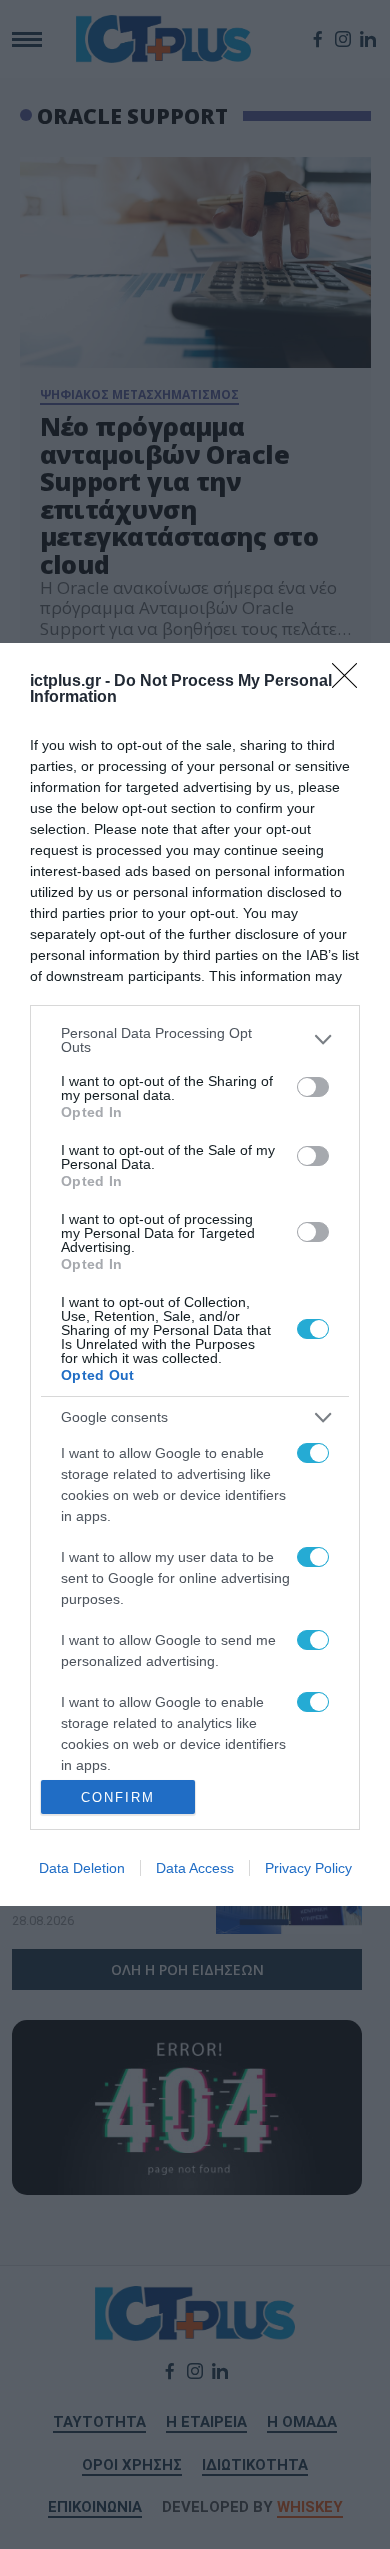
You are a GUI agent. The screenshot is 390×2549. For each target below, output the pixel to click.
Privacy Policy (308, 1868)
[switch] (313, 1087)
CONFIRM (118, 1797)
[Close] (351, 682)
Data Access (195, 1868)
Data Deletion (82, 1868)
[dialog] (195, 1275)
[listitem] (195, 1040)
